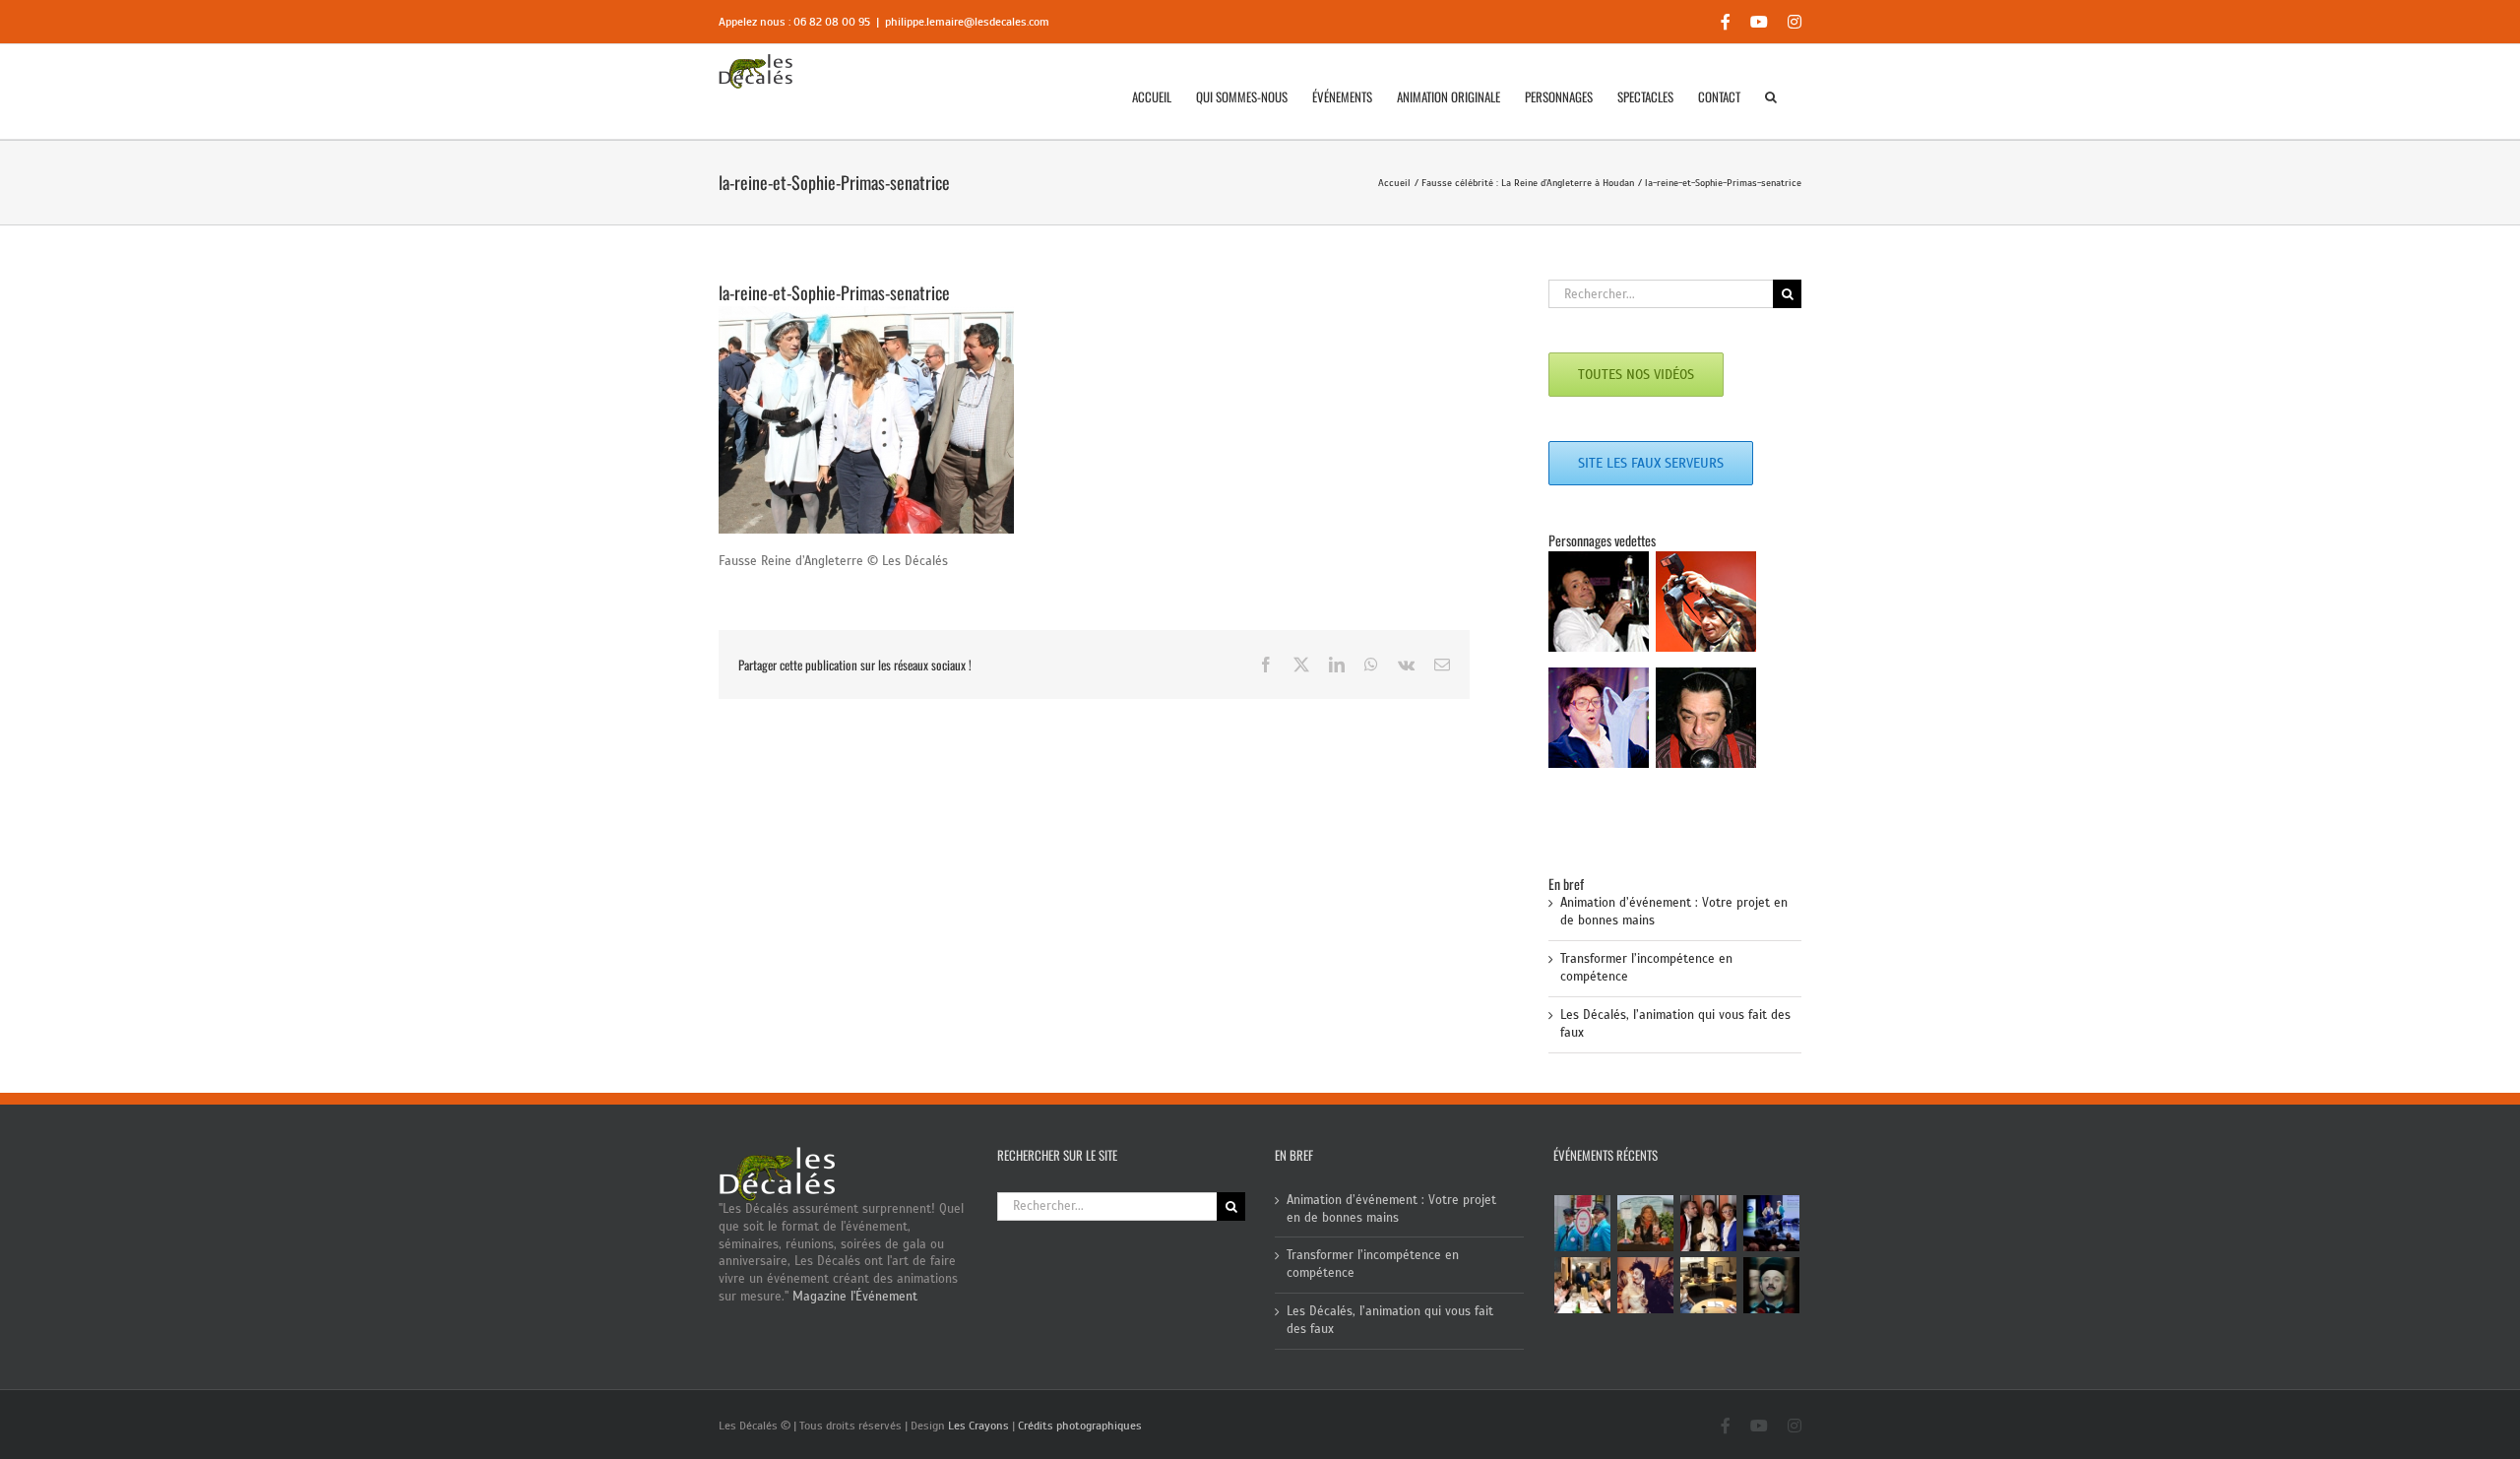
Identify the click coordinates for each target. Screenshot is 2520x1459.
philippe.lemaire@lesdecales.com (967, 22)
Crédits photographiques (1080, 1426)
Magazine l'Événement (855, 1297)
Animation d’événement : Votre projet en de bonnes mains (1391, 1209)
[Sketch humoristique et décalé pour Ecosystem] (1772, 1223)
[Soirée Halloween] (1646, 1285)
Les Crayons (978, 1426)
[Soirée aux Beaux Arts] (1709, 1223)
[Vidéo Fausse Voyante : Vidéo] (1646, 1223)
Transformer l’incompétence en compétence (1373, 1264)
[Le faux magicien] (1583, 1285)
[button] (1771, 96)
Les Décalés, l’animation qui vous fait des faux (1390, 1320)
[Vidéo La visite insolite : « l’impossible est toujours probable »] (1583, 1223)
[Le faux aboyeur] (1772, 1285)
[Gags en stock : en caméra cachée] (1709, 1285)
